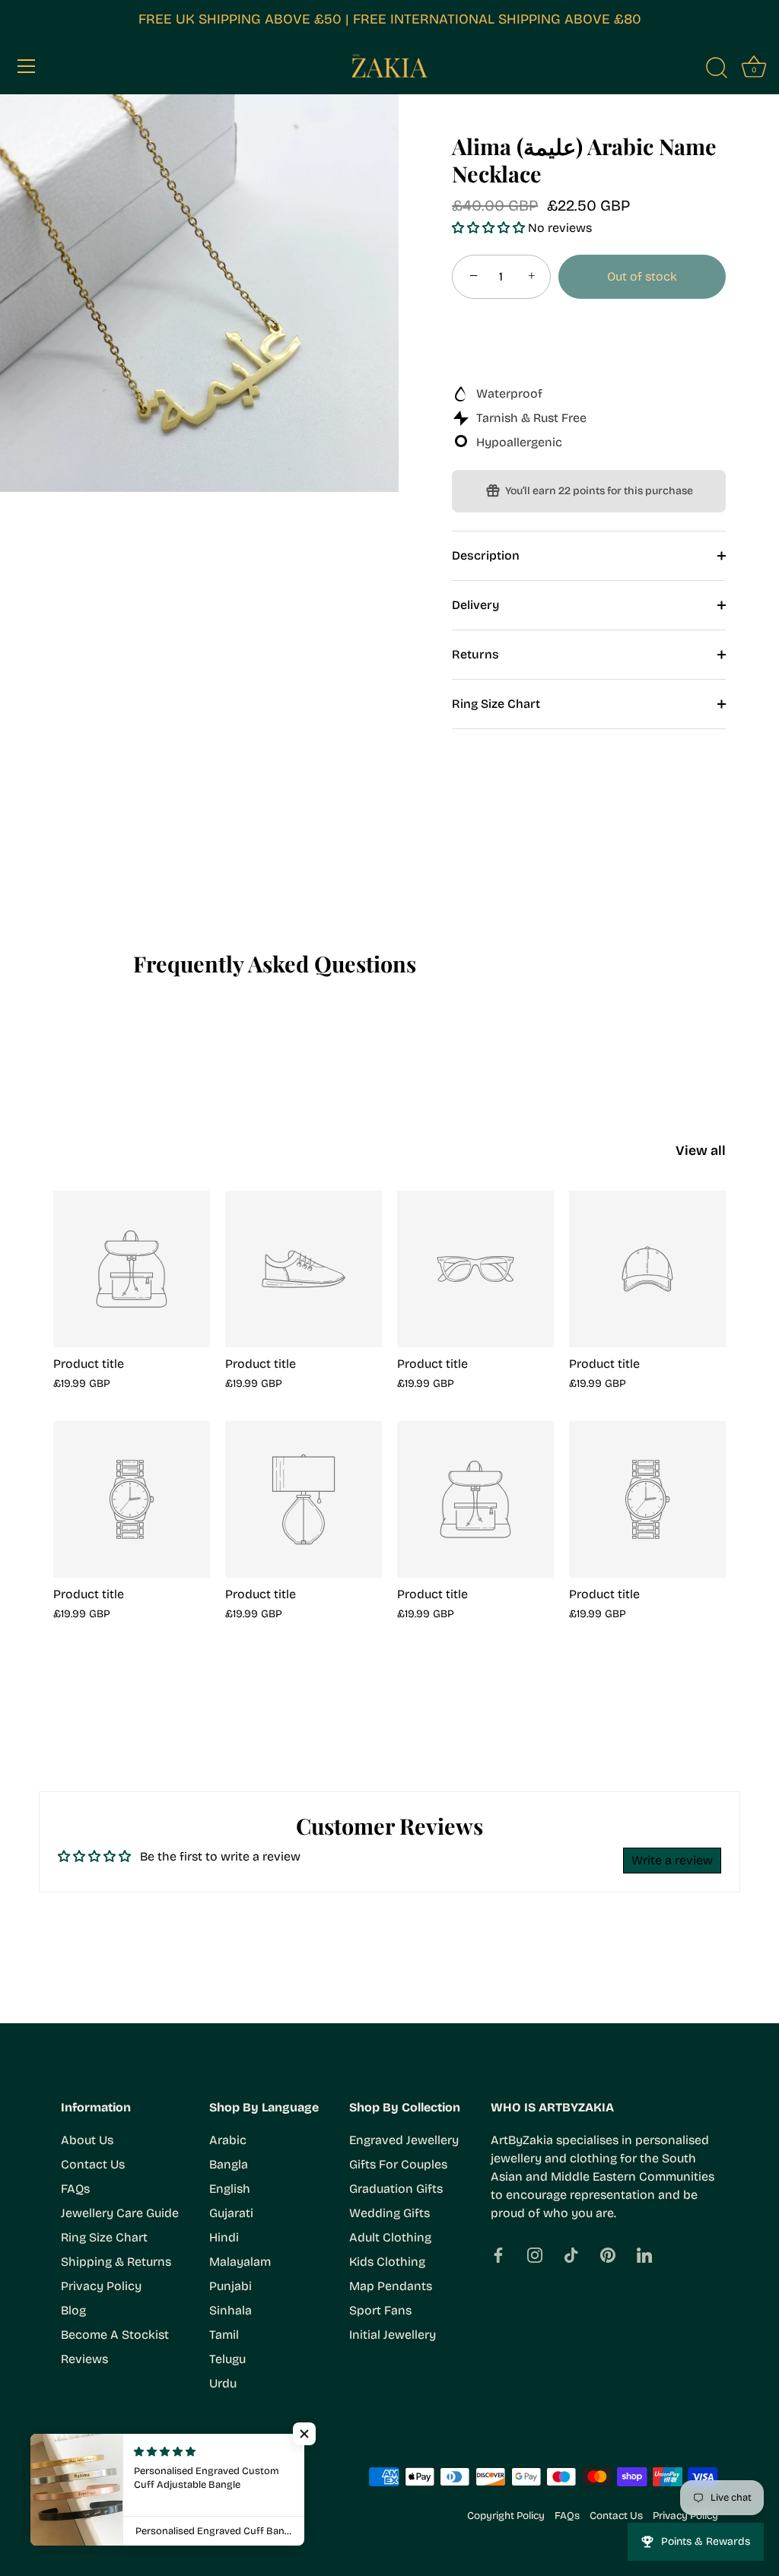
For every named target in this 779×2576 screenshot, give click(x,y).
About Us (87, 2140)
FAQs (75, 2189)
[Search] (717, 68)
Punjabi (231, 2286)
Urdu (223, 2383)
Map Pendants (391, 2286)
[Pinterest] (608, 2254)
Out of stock (642, 276)
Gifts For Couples (398, 2164)
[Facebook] (498, 2254)
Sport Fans (380, 2310)
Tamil (224, 2335)
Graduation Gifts (396, 2189)
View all (701, 1151)
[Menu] (27, 66)
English (230, 2189)
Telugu (227, 2359)
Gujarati (231, 2213)
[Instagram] (535, 2254)
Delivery (475, 605)
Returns (475, 654)
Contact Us (93, 2164)
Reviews (84, 2359)
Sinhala (231, 2310)
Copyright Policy (506, 2516)
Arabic (228, 2140)
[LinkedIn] (644, 2254)
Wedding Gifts (389, 2213)
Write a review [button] (672, 1860)
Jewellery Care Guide (120, 2213)
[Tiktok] (571, 2254)
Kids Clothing (387, 2262)
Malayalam (240, 2262)
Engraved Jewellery (404, 2140)
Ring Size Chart (496, 704)
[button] (490, 228)
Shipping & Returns (116, 2262)
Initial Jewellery (393, 2335)
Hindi (224, 2237)
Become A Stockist (115, 2335)
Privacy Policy (101, 2286)
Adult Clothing (390, 2237)
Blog (73, 2310)
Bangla (229, 2164)
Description (486, 555)
